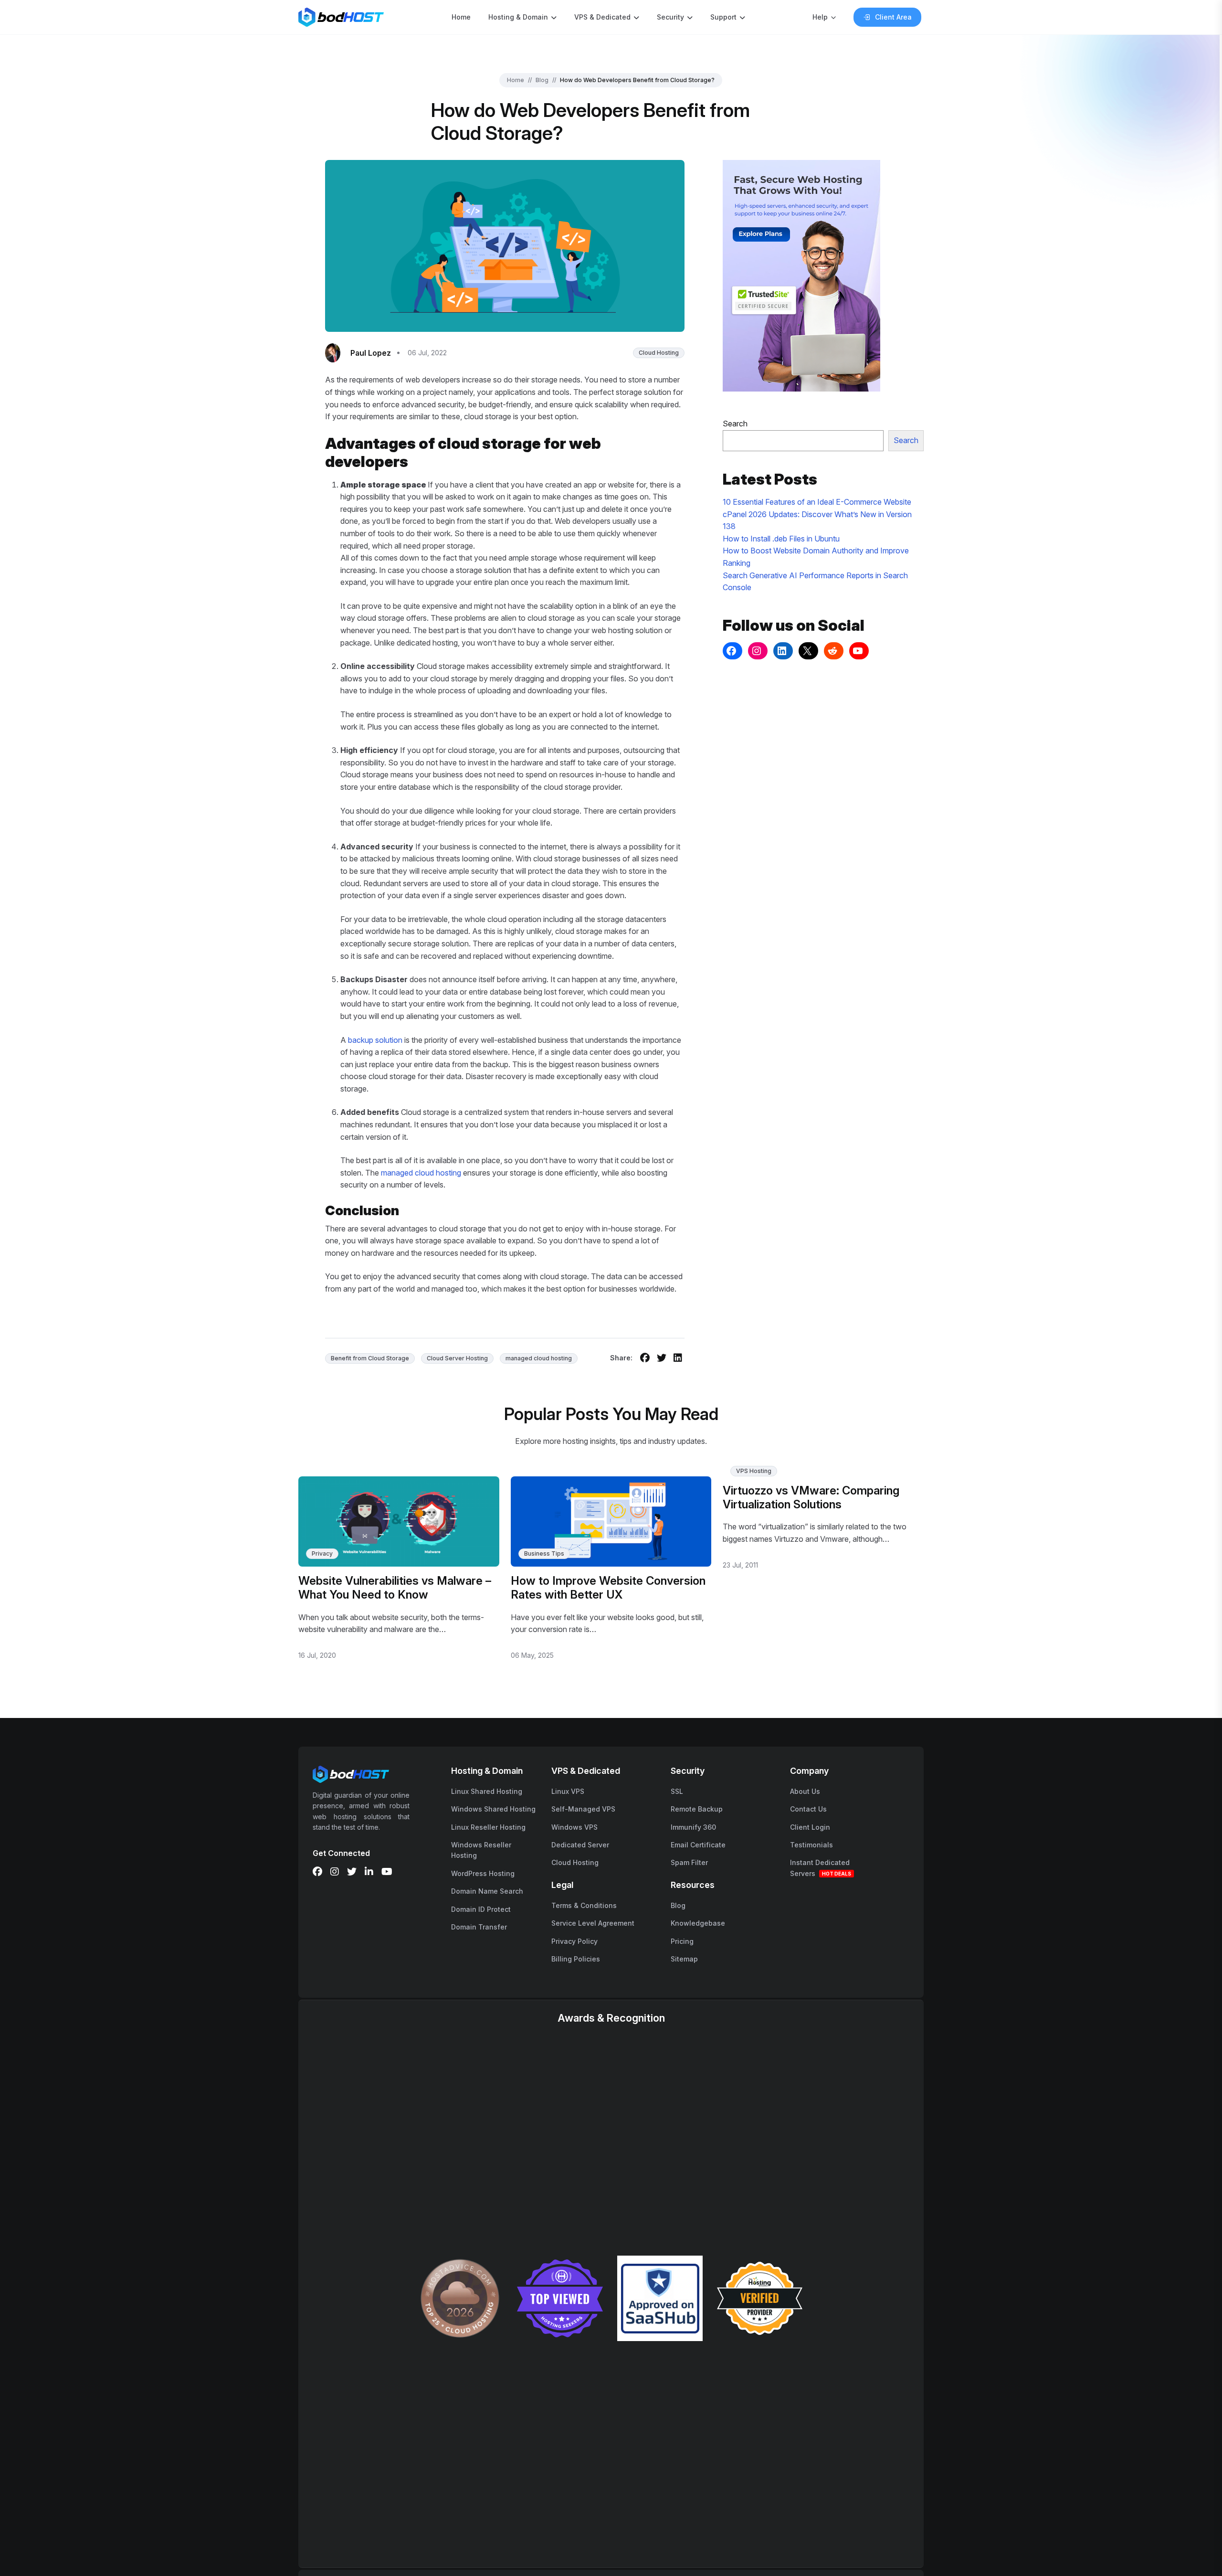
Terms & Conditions (584, 1905)
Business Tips (544, 1553)
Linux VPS (568, 1791)
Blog (542, 80)
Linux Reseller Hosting (488, 1827)
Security (670, 17)
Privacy (322, 1553)
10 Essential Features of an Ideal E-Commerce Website (817, 502)
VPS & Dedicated (602, 17)
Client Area (893, 17)
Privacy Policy (574, 1941)
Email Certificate (698, 1845)
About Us (805, 1791)
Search (735, 424)
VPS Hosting (754, 1471)
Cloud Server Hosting (457, 1358)
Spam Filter (689, 1862)
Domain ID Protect (481, 1909)
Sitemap (684, 1959)
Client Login (810, 1827)
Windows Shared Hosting (493, 1809)
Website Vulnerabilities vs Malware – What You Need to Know (395, 1588)
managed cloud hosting (421, 1173)
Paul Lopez (371, 353)
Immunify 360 (693, 1827)
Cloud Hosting (659, 353)
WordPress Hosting (483, 1873)
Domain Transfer (479, 1927)
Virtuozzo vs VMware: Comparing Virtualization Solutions (811, 1497)
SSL (677, 1791)
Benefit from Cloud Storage (370, 1358)
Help (820, 17)
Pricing (682, 1941)
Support (723, 17)
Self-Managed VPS (583, 1809)
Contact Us (808, 1809)
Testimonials (811, 1845)
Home (461, 17)
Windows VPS (574, 1827)
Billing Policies (576, 1959)
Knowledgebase (698, 1923)
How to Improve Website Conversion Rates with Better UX (608, 1588)
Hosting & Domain (518, 17)
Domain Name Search (487, 1891)
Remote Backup (697, 1809)
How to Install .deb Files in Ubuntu (781, 539)
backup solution (375, 1040)
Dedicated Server (580, 1845)
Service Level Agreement (593, 1923)
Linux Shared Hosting (487, 1791)
